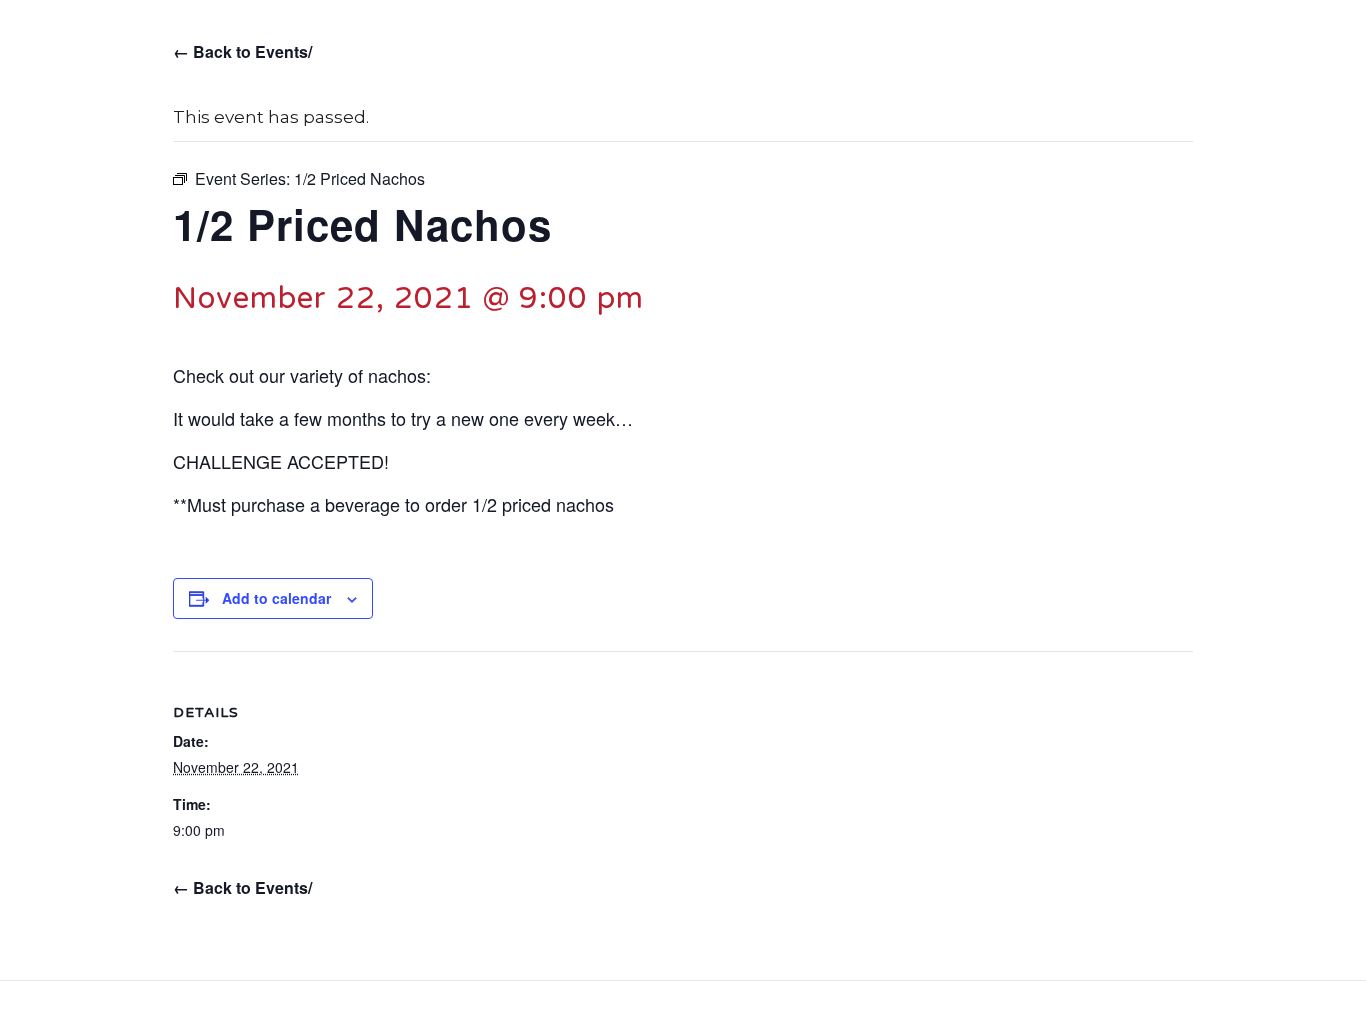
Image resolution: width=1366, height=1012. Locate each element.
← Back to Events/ (242, 51)
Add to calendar (276, 598)
